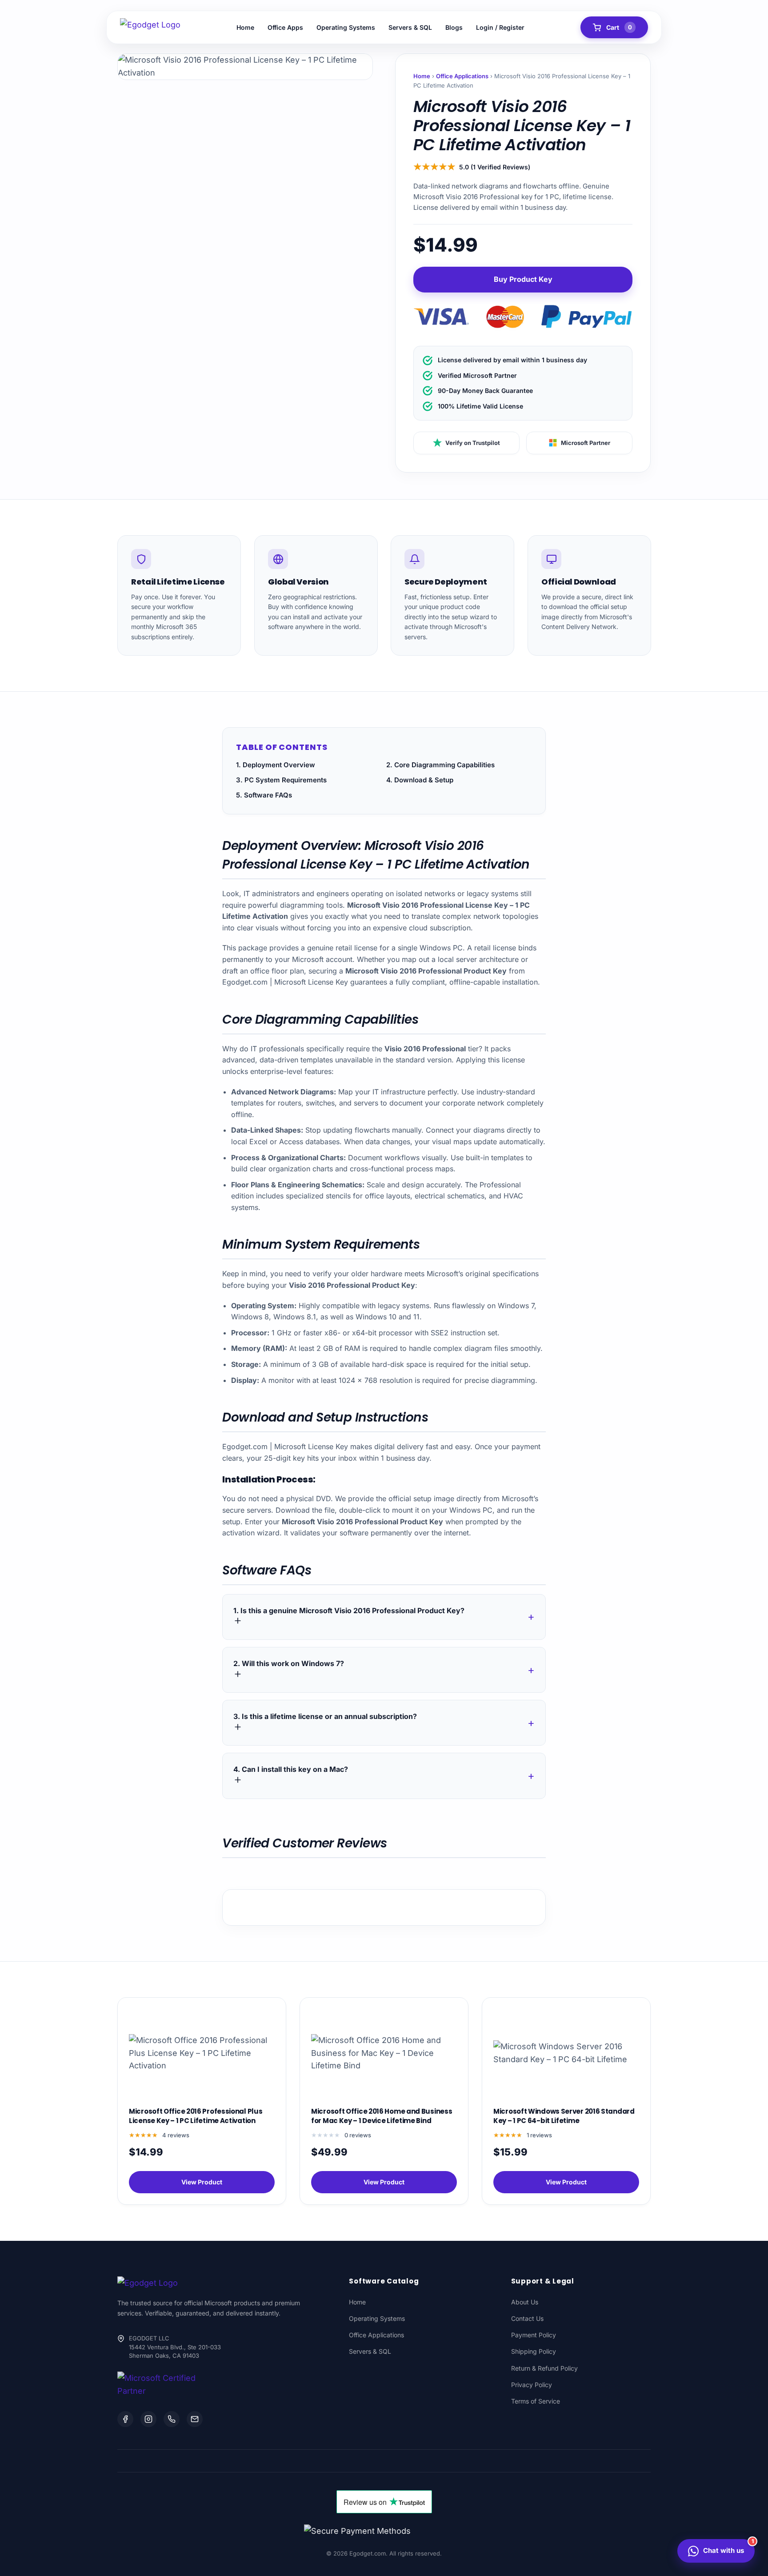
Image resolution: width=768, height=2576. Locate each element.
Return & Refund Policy (544, 2368)
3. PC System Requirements (281, 780)
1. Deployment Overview (276, 765)
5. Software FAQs (264, 795)
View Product (202, 2182)
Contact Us (527, 2318)
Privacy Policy (532, 2385)
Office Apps (285, 27)
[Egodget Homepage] (150, 28)
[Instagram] (148, 2419)
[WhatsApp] (172, 2419)
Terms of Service (536, 2401)
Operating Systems (346, 27)
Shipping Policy (534, 2351)
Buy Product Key (523, 279)
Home (245, 27)
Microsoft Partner (586, 443)
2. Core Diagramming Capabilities (440, 765)
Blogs (454, 27)
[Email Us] (195, 2419)
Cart (619, 27)
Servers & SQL (410, 27)
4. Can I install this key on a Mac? (291, 1769)
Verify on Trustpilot (473, 443)
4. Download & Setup (420, 780)
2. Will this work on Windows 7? (289, 1663)
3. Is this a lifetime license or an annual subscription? (325, 1716)
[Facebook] (125, 2419)
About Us (525, 2302)
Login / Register (500, 27)
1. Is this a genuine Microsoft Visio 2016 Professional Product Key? (349, 1611)
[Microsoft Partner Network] (159, 2385)
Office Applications (462, 76)
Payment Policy (534, 2335)
